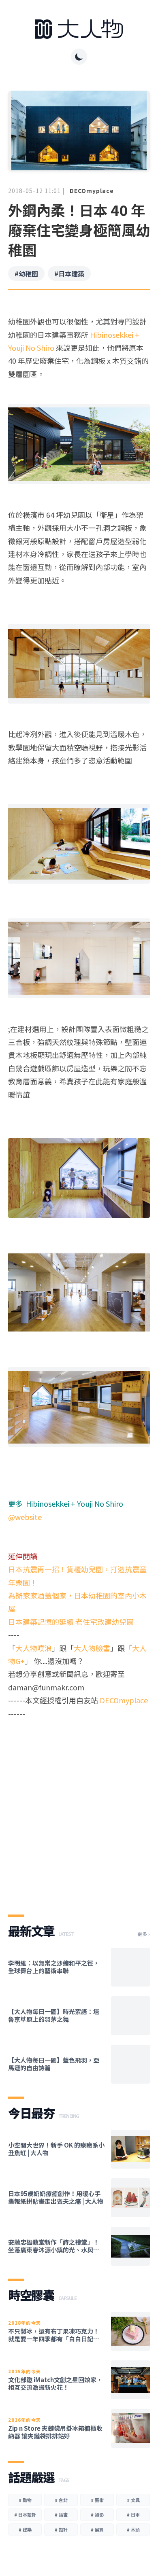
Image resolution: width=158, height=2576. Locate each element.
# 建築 (25, 2529)
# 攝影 (97, 2515)
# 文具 (133, 2500)
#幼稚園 (26, 274)
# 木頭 (133, 2529)
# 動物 (25, 2500)
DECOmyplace (92, 191)
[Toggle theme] (79, 57)
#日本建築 (69, 274)
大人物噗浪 (34, 1648)
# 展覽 (97, 2529)
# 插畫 (61, 2515)
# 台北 (61, 2500)
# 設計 (61, 2529)
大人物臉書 (92, 1648)
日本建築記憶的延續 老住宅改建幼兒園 (71, 1622)
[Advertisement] (79, 1810)
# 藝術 (97, 2500)
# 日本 (133, 2515)
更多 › (144, 1934)
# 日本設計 (25, 2515)
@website (25, 1517)
